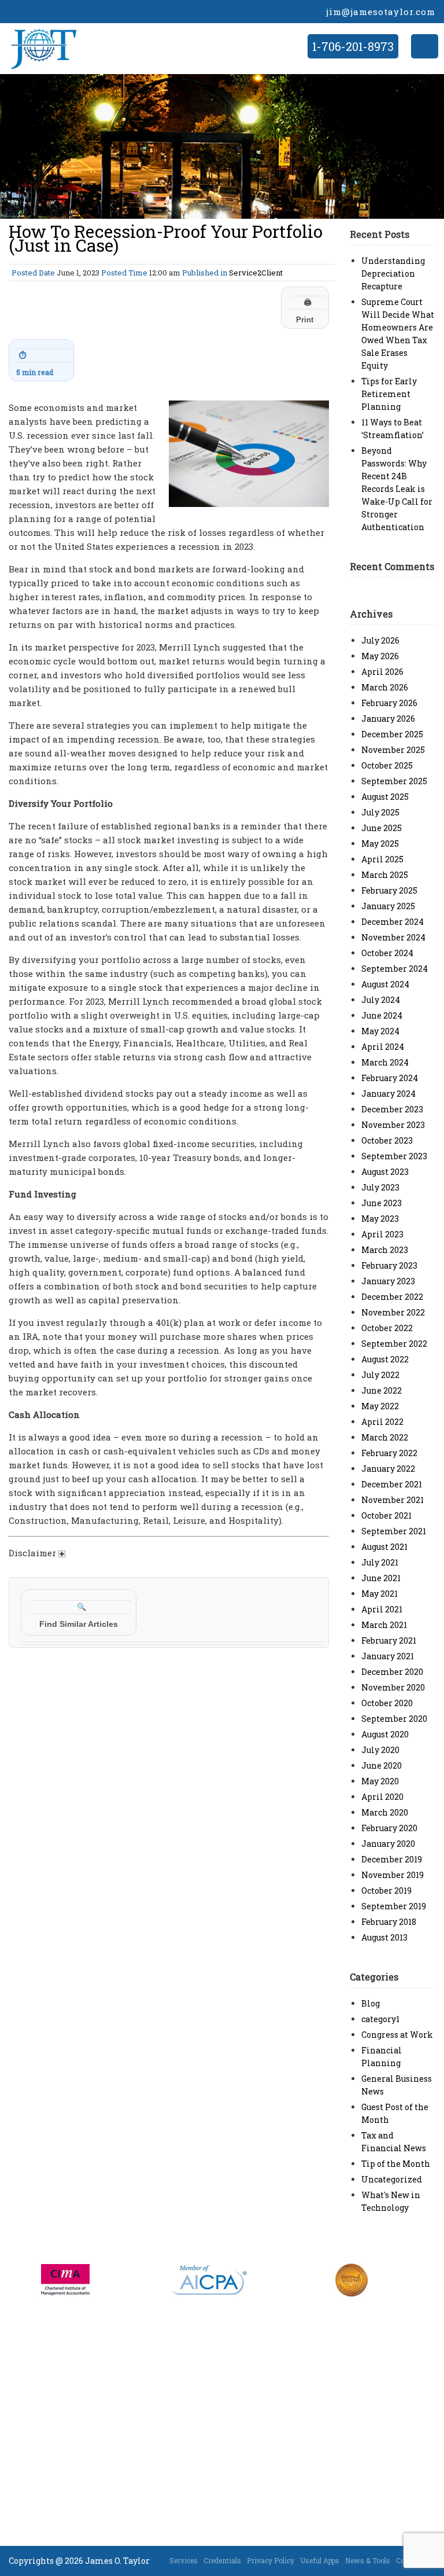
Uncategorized (392, 2179)
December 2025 (392, 734)
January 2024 (388, 1094)
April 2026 (382, 672)
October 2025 (387, 765)
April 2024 (383, 1047)
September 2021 (394, 1531)
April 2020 (382, 1797)
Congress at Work (397, 2035)
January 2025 (388, 906)
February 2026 (389, 703)
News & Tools (368, 2560)
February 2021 (389, 1640)
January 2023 (388, 1281)
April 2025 (382, 859)
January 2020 (388, 1844)
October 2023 (387, 1140)
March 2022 (385, 1437)
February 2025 (389, 890)
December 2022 (392, 1297)
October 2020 (387, 1703)
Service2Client (256, 273)
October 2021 (386, 1515)
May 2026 (380, 656)
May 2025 (380, 844)
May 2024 (380, 1031)
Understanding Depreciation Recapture (393, 273)
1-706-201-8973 (353, 46)
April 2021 (382, 1609)
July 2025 (380, 812)
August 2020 (385, 1734)
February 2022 (389, 1453)
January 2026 (388, 719)
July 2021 (380, 1562)
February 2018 (389, 1922)
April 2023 (382, 1234)
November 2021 (393, 1500)
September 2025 (394, 781)
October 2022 (387, 1328)
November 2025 (393, 750)
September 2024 (395, 969)
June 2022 (382, 1390)
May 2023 (380, 1219)
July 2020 (380, 1750)
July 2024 (381, 1000)
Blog (371, 2003)
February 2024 (390, 1078)
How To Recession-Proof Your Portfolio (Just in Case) (166, 238)
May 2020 (380, 1781)
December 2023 (392, 1109)
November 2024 (393, 937)
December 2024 (393, 922)
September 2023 (394, 1156)
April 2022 (382, 1422)
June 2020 (382, 1765)
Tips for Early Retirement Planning (389, 394)
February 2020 (389, 1828)
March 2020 (385, 1812)
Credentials (222, 2560)
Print (305, 311)
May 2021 (380, 1594)
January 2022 (388, 1469)
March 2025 (385, 875)
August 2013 (384, 1937)
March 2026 (385, 687)
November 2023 (393, 1125)
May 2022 (380, 1406)
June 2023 (382, 1203)
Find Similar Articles (79, 1616)
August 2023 (385, 1172)
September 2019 (394, 1906)
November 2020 (393, 1687)
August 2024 (385, 984)
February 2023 (389, 1265)
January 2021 (388, 1656)
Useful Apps (320, 2560)
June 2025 (382, 828)
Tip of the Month (396, 2164)
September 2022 (394, 1344)
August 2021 (384, 1547)
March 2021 (384, 1625)
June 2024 (382, 1015)
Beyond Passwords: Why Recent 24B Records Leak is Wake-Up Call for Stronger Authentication (397, 489)
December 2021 (392, 1484)
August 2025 (385, 797)
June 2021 (381, 1578)
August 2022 (385, 1359)
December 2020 (392, 1672)
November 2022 (393, 1312)
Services (184, 2560)
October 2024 (387, 953)
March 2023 (385, 1250)
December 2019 (392, 1859)
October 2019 (386, 1890)
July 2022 (380, 1375)
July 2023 (380, 1187)
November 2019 (393, 1875)
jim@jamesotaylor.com (381, 12)
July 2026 (380, 640)
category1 (380, 2019)
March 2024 (385, 1062)
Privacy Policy (271, 2560)
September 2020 (394, 1719)
